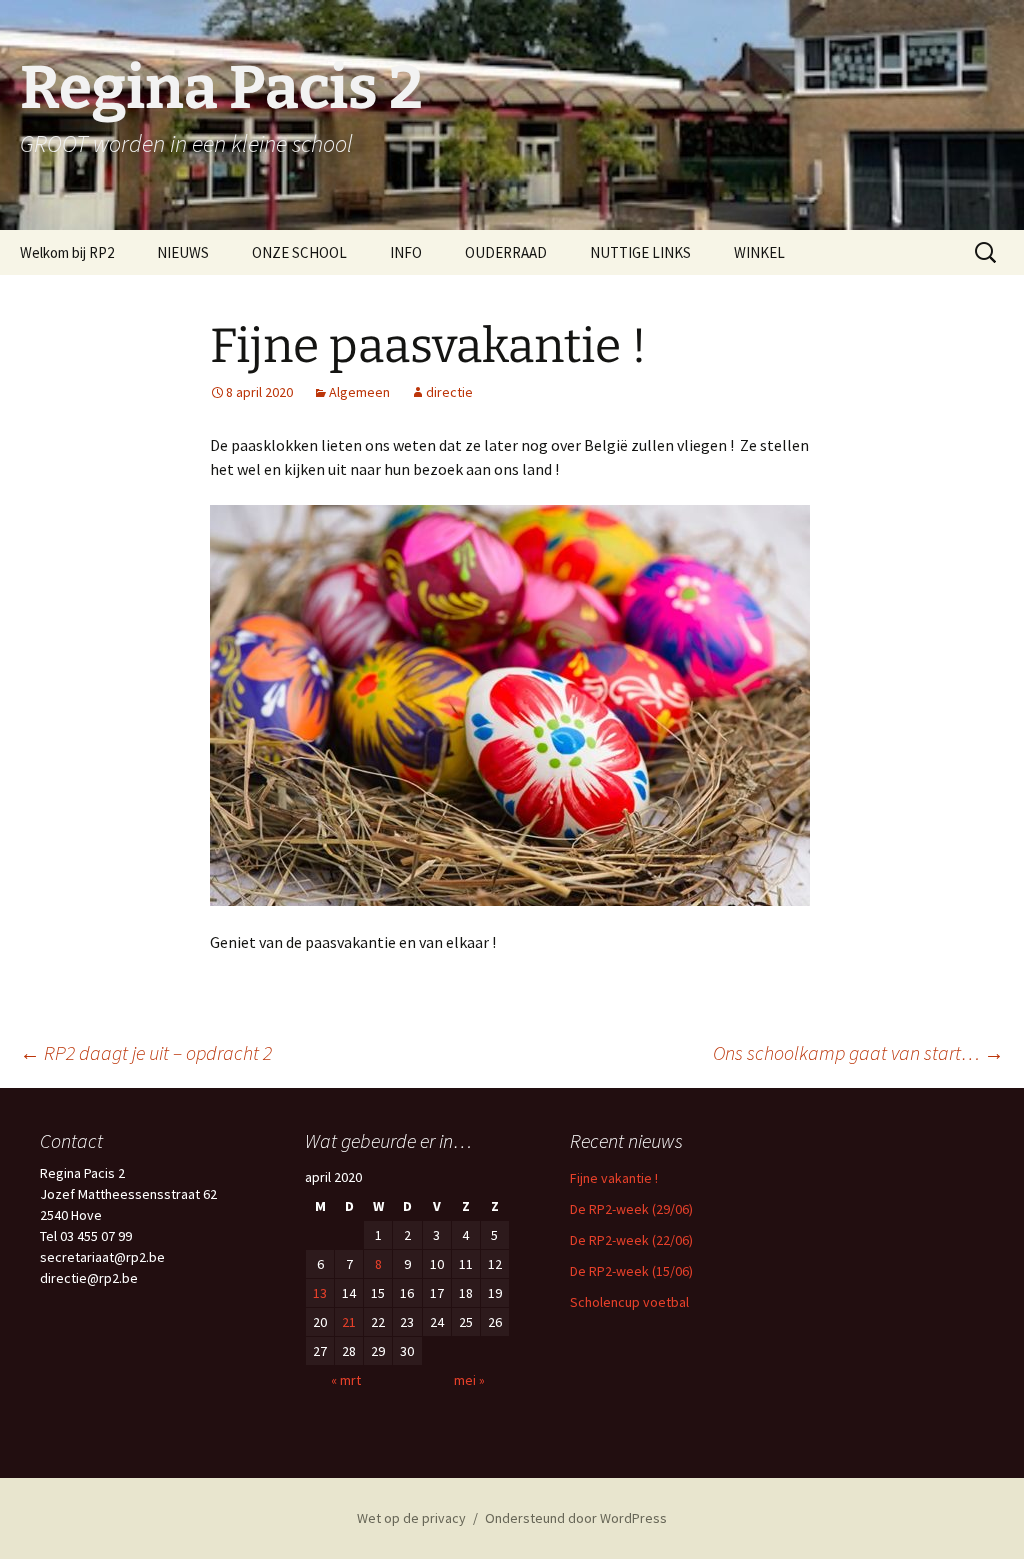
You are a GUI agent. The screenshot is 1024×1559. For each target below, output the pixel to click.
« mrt (346, 1380)
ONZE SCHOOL (299, 252)
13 (320, 1293)
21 (349, 1322)
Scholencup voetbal (629, 1302)
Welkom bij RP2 (67, 252)
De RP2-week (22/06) (631, 1240)
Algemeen (359, 392)
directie (449, 392)
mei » (469, 1380)
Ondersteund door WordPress (576, 1518)
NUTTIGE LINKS (640, 252)
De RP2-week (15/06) (631, 1271)
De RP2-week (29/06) (631, 1209)
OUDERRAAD (506, 252)
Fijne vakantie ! (614, 1178)
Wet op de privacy (411, 1518)
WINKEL (759, 252)
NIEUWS (183, 252)
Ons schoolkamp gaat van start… (858, 1052)
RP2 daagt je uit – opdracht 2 (146, 1052)
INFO (406, 252)
